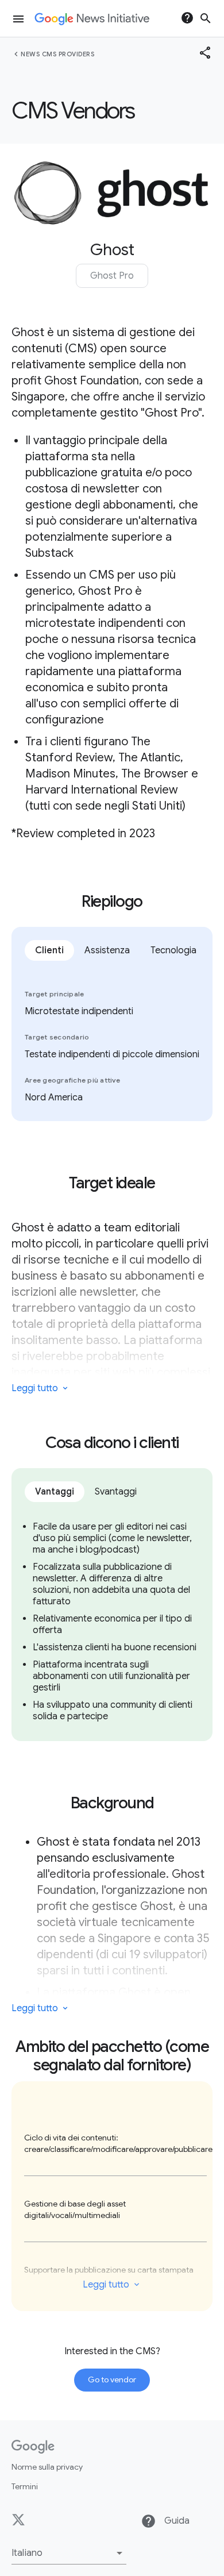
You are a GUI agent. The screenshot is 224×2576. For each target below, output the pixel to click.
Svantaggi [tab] (116, 1492)
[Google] (33, 2447)
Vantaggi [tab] (55, 1492)
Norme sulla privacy (47, 2467)
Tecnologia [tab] (173, 950)
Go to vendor (112, 2379)
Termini (25, 2486)
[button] (69, 2553)
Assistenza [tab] (107, 950)
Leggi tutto (106, 2285)
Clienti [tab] (49, 950)
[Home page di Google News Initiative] (92, 19)
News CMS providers (57, 54)
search (206, 18)
